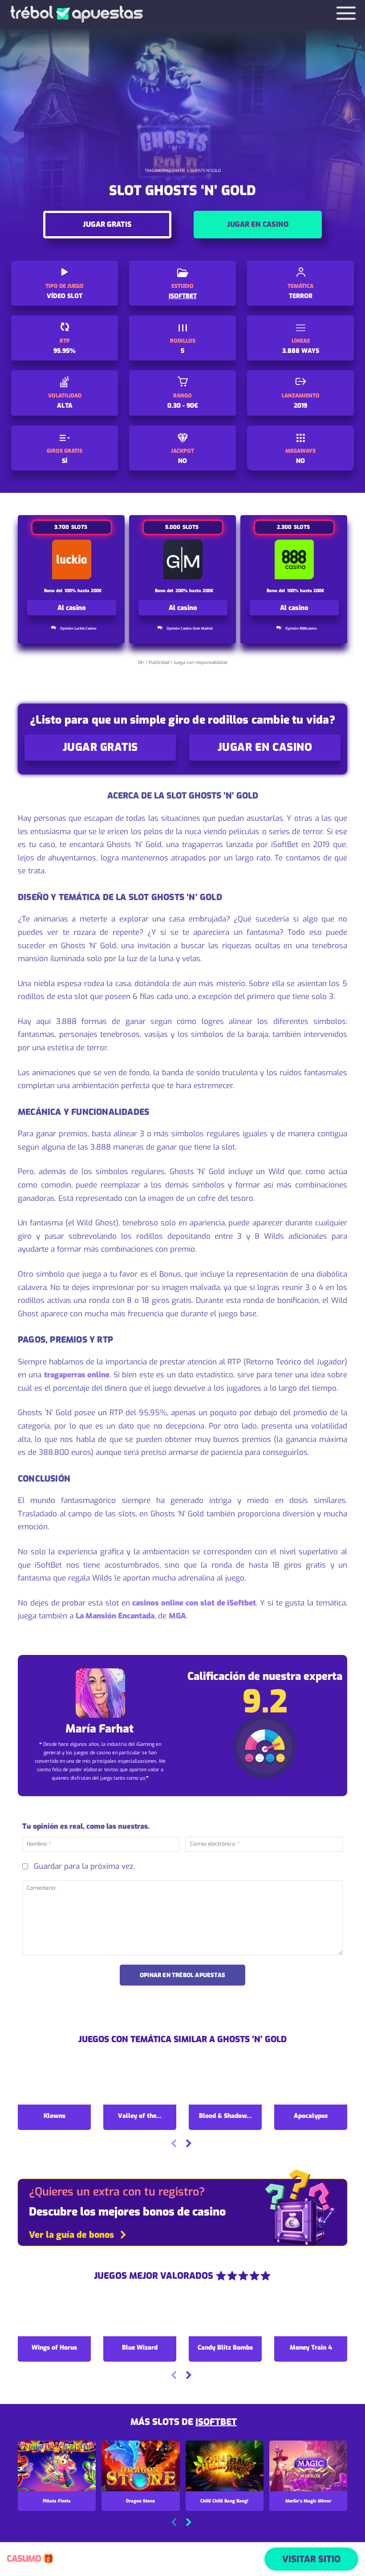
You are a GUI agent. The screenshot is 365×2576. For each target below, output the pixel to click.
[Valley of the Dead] (140, 2083)
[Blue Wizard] (140, 2315)
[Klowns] (54, 2083)
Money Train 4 (311, 2348)
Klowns (55, 2116)
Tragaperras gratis (165, 171)
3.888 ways (301, 351)
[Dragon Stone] (140, 2466)
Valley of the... (140, 2116)
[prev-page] (174, 2144)
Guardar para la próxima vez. (84, 1866)
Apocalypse (311, 2116)
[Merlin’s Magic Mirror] (308, 2466)
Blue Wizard (140, 2348)
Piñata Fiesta (57, 2501)
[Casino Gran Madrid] (183, 559)
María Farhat (99, 1729)
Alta (65, 406)
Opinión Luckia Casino (78, 629)
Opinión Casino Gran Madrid (190, 629)
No (182, 461)
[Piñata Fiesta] (57, 2466)
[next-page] (188, 2144)
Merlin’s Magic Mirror (308, 2501)
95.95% (65, 351)
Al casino (72, 608)
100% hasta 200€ (83, 591)
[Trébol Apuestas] (76, 14)
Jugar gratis (107, 224)
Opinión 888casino (301, 629)
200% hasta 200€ (194, 591)
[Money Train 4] (311, 2315)
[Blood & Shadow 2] (225, 2083)
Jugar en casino (258, 224)
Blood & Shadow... (225, 2116)
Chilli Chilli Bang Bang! (224, 2501)
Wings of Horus (54, 2348)
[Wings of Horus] (54, 2315)
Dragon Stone (140, 2501)
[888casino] (294, 559)
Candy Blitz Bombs (225, 2348)
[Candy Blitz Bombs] (225, 2315)
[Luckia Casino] (72, 559)
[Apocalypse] (311, 2083)
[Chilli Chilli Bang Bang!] (225, 2466)
